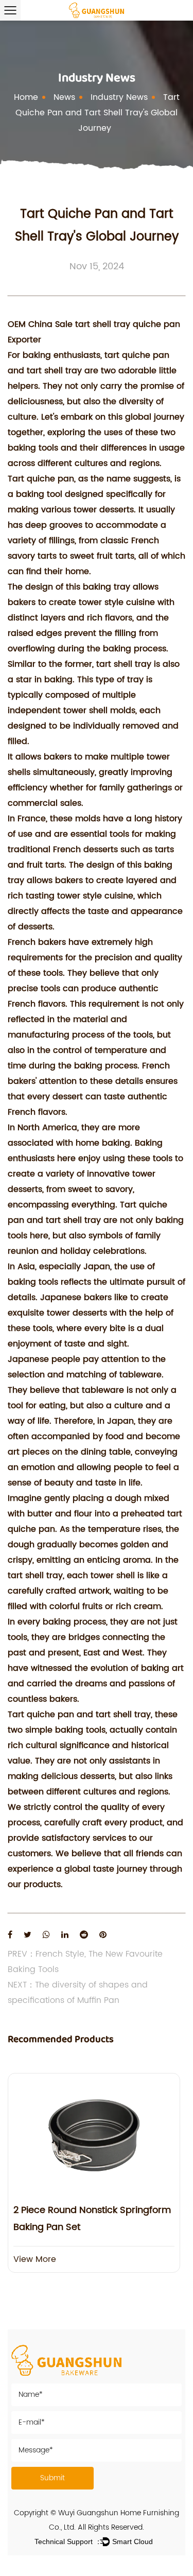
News (64, 97)
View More (35, 2259)
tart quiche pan (137, 355)
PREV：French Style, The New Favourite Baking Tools (85, 1962)
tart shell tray (54, 371)
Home (26, 97)
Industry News (119, 97)
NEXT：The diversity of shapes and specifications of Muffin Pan (78, 1993)
